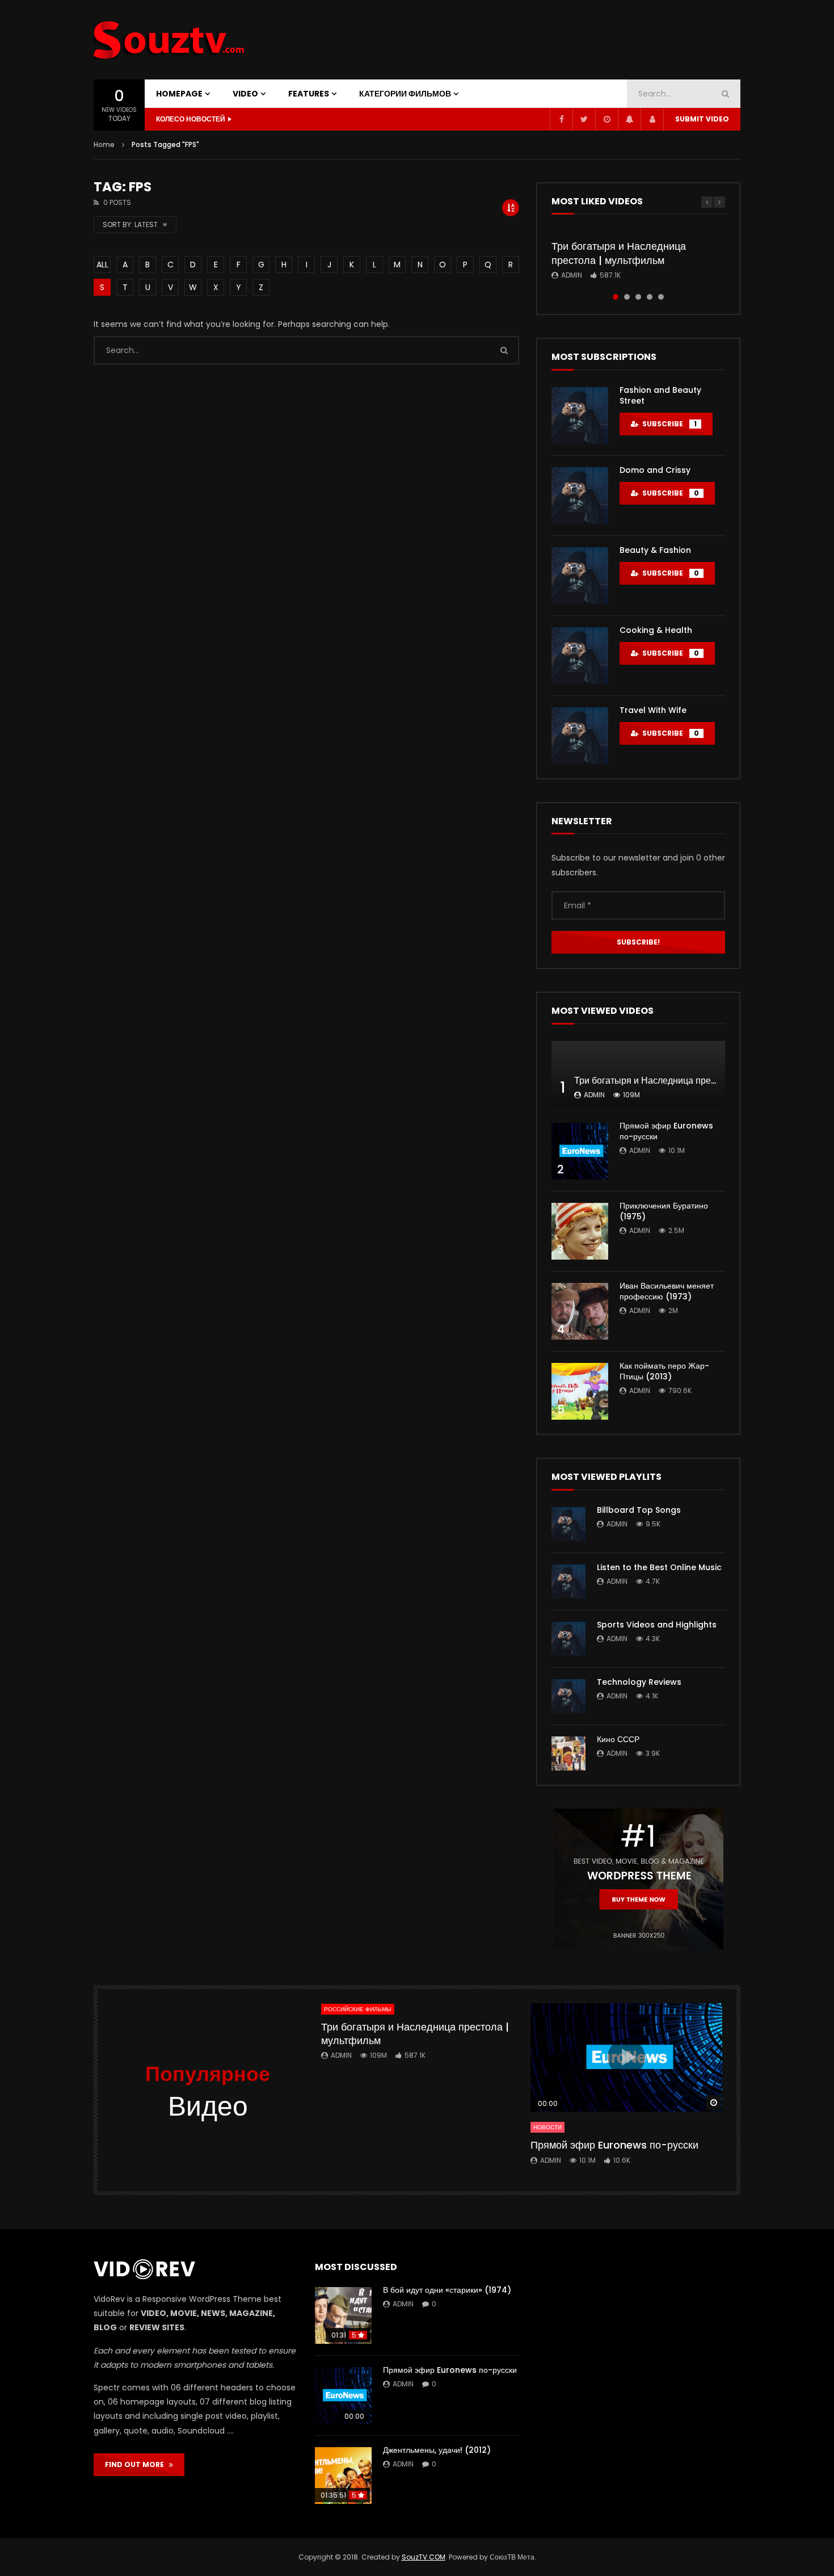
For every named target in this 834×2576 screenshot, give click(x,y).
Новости (547, 2127)
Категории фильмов (405, 94)
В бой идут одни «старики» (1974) (447, 2290)
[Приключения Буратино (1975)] (580, 1231)
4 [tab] (650, 297)
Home (104, 144)
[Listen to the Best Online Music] (568, 1581)
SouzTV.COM (424, 2557)
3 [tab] (638, 297)
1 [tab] (616, 297)
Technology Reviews (639, 1682)
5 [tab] (661, 297)
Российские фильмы (358, 2009)
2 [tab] (627, 297)
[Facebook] (561, 119)
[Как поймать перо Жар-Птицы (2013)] (580, 1391)
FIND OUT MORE (137, 2464)
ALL (102, 265)
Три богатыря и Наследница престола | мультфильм (619, 253)
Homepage (179, 94)
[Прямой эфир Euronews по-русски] (580, 1151)
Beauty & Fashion (655, 550)
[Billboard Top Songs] (568, 1524)
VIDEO (245, 94)
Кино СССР (618, 1739)
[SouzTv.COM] (170, 40)
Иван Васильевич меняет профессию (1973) (667, 1291)
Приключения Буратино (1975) (664, 1211)
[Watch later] (606, 119)
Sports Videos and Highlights (657, 1625)
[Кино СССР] (568, 1753)
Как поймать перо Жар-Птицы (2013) (664, 1371)
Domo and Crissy (655, 470)
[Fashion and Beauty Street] (580, 416)
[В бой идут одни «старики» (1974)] (343, 2315)
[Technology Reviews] (568, 1696)
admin (572, 275)
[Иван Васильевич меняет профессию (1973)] (580, 1311)
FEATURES (309, 94)
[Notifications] (629, 119)
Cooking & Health (656, 630)
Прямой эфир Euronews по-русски (666, 1131)
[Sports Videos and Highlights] (568, 1639)
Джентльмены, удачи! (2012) (437, 2450)
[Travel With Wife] (580, 736)
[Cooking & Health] (580, 656)
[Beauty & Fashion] (580, 576)
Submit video (702, 119)
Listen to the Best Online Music (659, 1567)
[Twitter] (584, 119)
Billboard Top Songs (639, 1510)
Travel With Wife (653, 710)
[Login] (652, 119)
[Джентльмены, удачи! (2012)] (343, 2476)
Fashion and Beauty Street (660, 395)
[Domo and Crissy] (580, 496)
